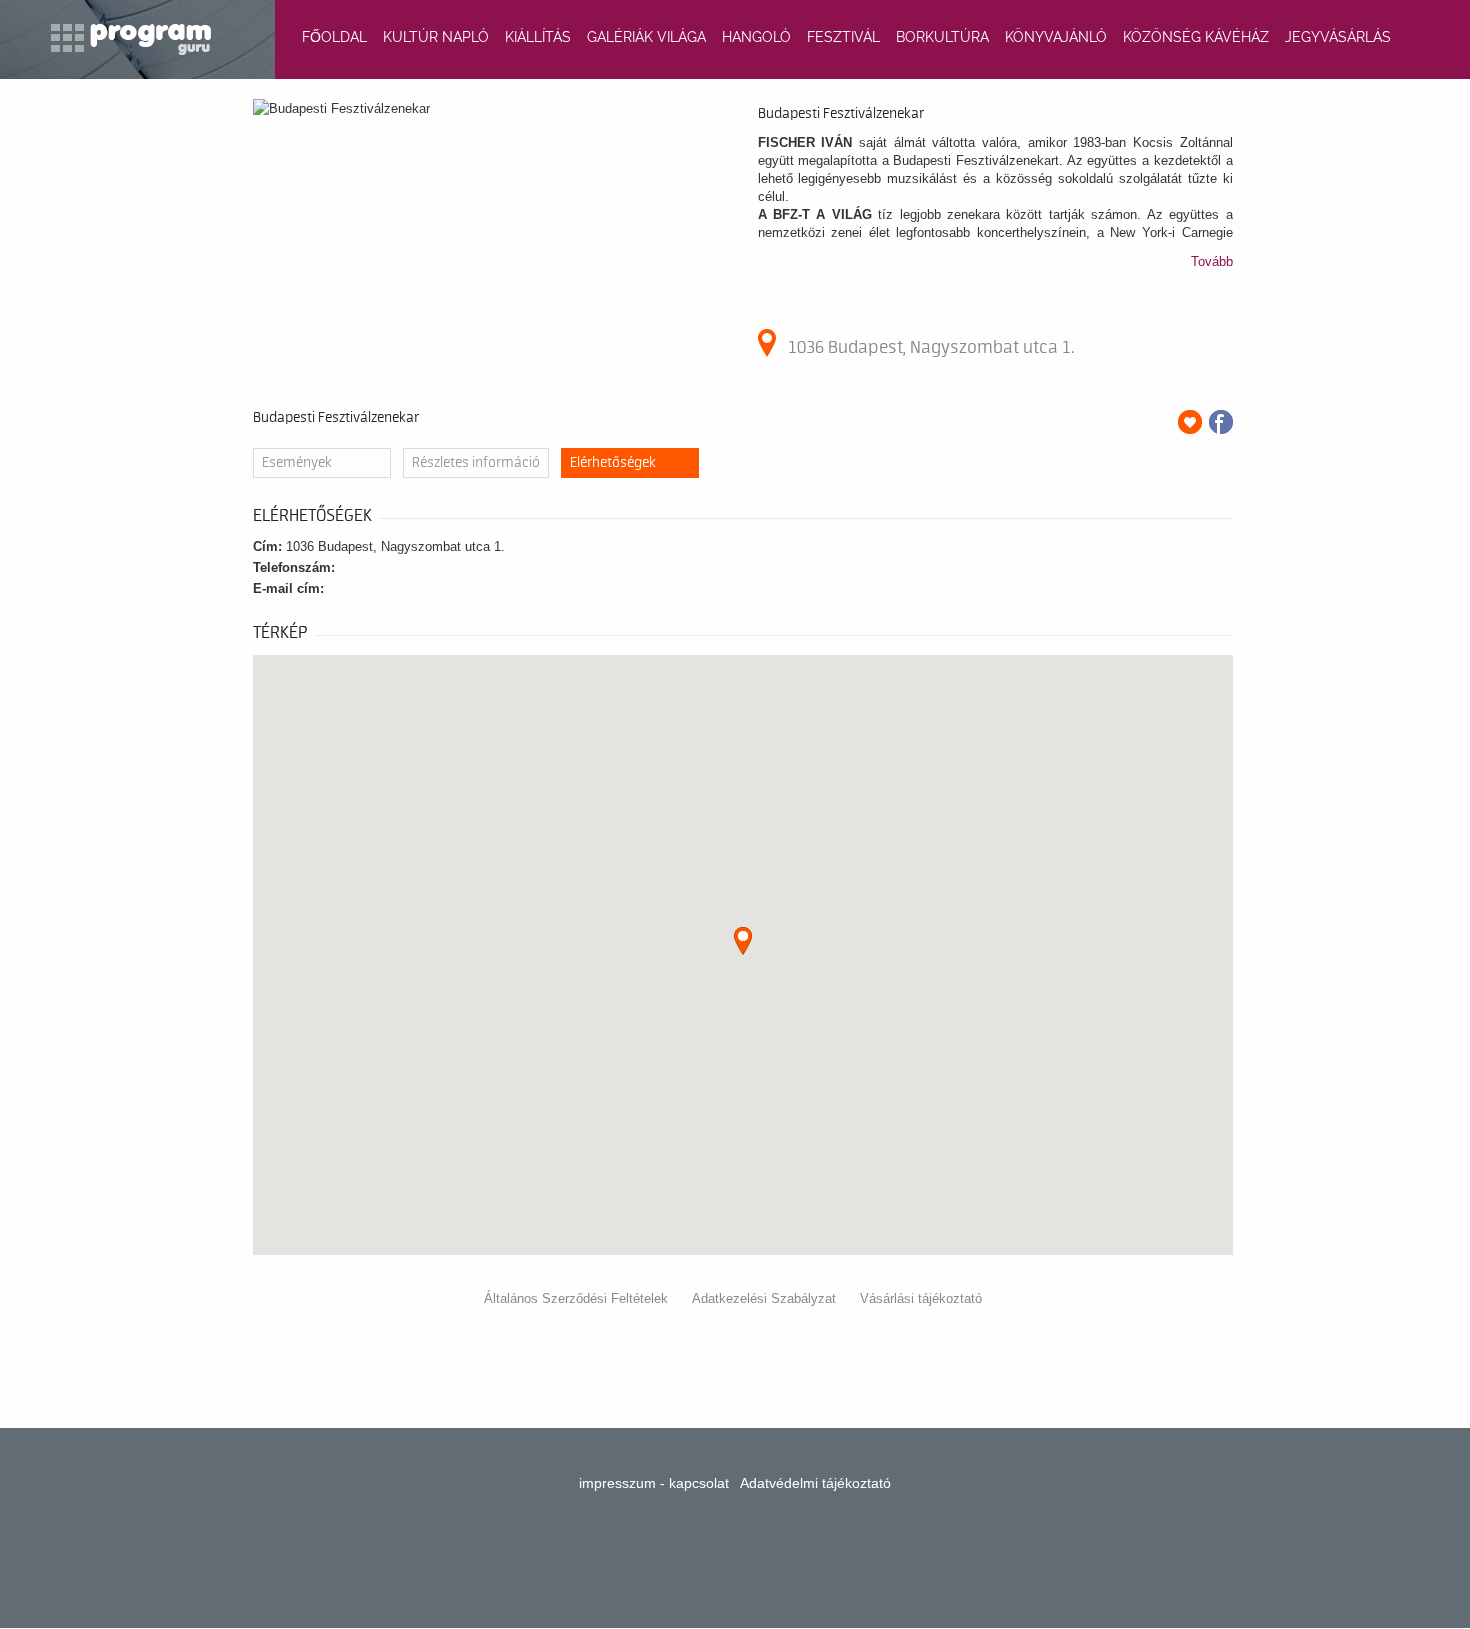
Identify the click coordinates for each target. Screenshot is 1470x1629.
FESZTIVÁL (843, 37)
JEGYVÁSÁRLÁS (1338, 37)
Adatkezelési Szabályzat (764, 1298)
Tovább (1212, 261)
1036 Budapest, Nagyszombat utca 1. (931, 347)
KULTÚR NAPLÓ (436, 37)
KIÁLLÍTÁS (538, 37)
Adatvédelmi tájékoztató (815, 1483)
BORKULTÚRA (942, 37)
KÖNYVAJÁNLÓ (1056, 37)
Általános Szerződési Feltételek (576, 1298)
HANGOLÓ (756, 37)
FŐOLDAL (334, 37)
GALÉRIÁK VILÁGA (646, 37)
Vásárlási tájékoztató (921, 1298)
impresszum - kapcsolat (654, 1483)
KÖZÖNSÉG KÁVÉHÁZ (1196, 37)
